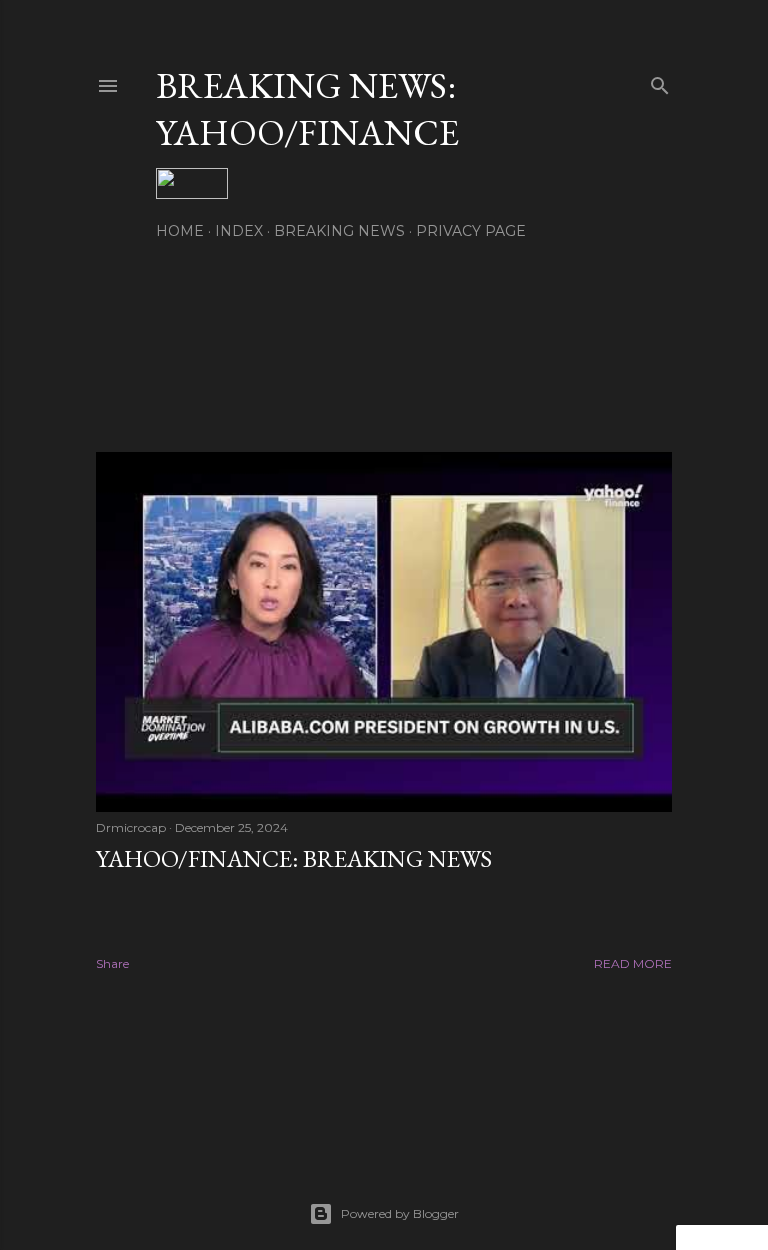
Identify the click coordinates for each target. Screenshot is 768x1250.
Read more (633, 963)
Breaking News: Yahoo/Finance (307, 109)
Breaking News (339, 231)
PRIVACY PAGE (471, 231)
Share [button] (112, 963)
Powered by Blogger (400, 1213)
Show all (618, 344)
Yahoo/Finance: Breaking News (294, 858)
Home (180, 231)
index (239, 231)
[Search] (660, 81)
